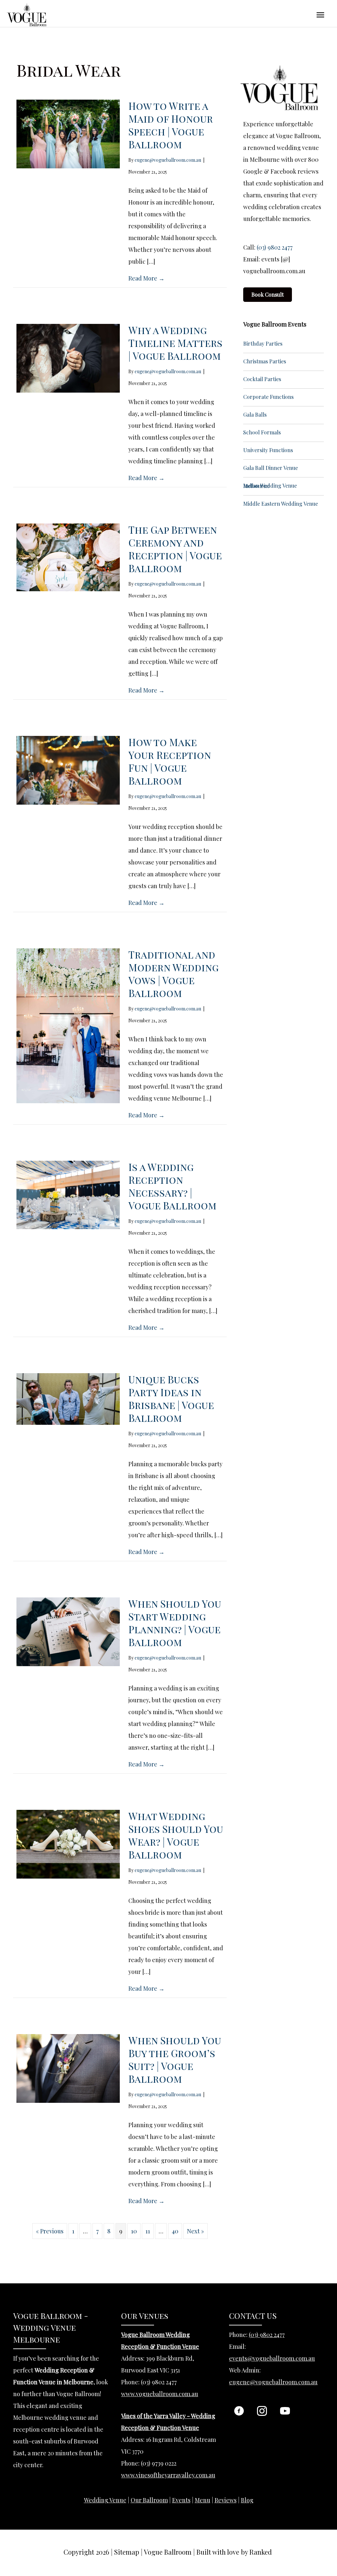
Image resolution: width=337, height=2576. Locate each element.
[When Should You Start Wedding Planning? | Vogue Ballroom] (68, 1631)
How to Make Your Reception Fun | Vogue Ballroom (170, 761)
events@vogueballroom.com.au (272, 2358)
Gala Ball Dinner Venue (271, 468)
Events (181, 2500)
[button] (239, 2411)
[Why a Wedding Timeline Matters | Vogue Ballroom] (68, 357)
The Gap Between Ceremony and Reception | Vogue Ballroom (175, 549)
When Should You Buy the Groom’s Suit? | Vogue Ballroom (175, 2060)
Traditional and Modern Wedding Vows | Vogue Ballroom (173, 974)
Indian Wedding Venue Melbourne (270, 486)
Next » (195, 2231)
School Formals (262, 432)
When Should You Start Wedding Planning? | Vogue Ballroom (175, 1623)
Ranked (261, 2552)
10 (134, 2231)
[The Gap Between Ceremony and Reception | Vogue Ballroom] (68, 556)
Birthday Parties (263, 343)
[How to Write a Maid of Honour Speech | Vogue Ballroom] (68, 133)
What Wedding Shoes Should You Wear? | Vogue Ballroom (176, 1835)
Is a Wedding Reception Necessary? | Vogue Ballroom (172, 1186)
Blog (247, 2500)
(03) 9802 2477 (275, 247)
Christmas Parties (265, 361)
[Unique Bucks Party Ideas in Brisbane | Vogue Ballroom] (68, 1398)
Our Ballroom (149, 2500)
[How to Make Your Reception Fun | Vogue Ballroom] (68, 769)
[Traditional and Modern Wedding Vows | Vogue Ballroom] (68, 1025)
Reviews (226, 2500)
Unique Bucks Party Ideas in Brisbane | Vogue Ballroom (171, 1399)
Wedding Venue (105, 2500)
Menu (203, 2500)
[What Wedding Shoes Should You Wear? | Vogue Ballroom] (68, 1843)
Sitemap (127, 2552)
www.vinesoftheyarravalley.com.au (168, 2475)
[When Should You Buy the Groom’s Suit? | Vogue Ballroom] (68, 2068)
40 (175, 2231)
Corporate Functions (268, 397)
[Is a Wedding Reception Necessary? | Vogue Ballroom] (68, 1194)
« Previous (50, 2231)
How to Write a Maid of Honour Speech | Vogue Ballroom (171, 125)
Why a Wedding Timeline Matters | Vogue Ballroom (175, 343)
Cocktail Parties (262, 379)
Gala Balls (255, 414)
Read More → (146, 278)
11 (148, 2231)
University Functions (268, 450)
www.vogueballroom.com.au (160, 2394)
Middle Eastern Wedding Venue (281, 504)
